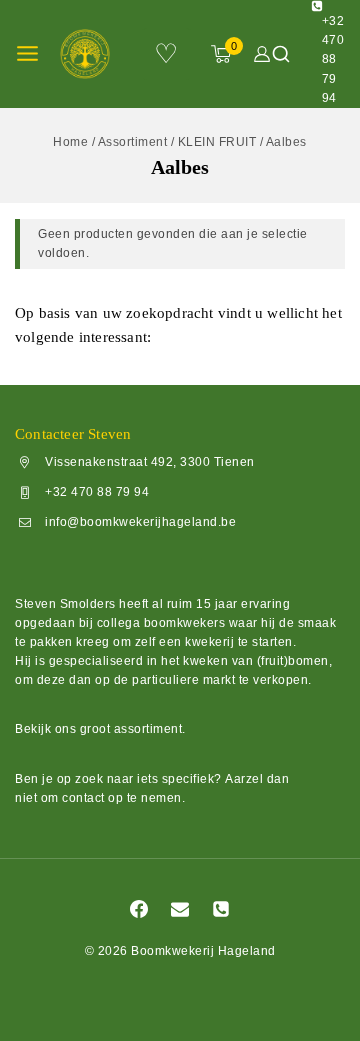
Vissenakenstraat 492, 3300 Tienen (150, 462)
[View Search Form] (281, 54)
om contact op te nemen (111, 798)
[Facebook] (139, 909)
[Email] (180, 909)
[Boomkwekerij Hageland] (91, 54)
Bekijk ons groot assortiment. (100, 729)
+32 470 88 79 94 (97, 492)
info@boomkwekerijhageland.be (140, 522)
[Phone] (221, 909)
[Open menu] (27, 53)
